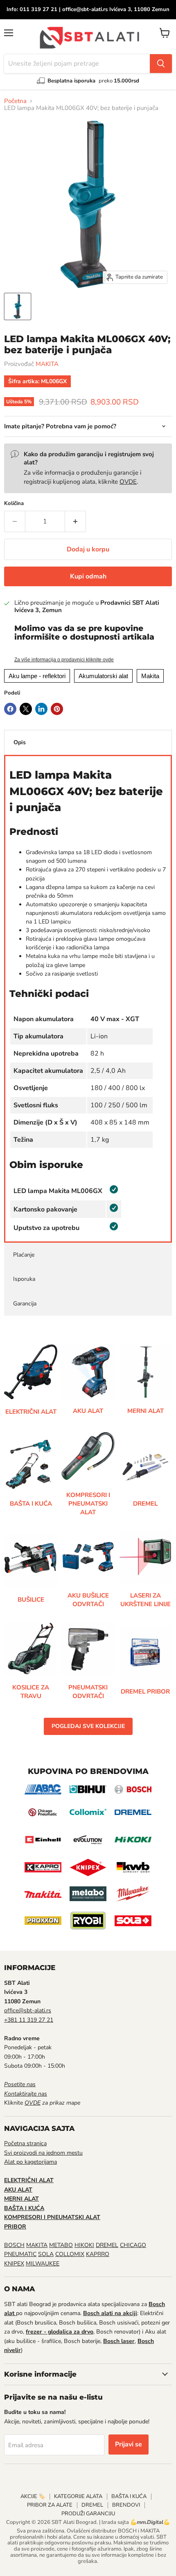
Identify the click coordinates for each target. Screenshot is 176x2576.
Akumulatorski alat (103, 676)
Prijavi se (129, 2444)
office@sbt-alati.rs (28, 2010)
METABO (61, 2245)
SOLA (46, 2254)
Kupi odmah (88, 576)
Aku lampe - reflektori (37, 676)
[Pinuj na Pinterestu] (57, 709)
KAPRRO (98, 2254)
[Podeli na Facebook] (10, 709)
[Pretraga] (161, 64)
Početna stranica (25, 2143)
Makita (150, 676)
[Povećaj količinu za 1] (76, 521)
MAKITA (47, 364)
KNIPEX (14, 2264)
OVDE (128, 482)
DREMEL (107, 2245)
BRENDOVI (126, 2505)
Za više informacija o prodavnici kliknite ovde (64, 660)
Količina (14, 504)
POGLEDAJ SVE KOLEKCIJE (88, 1726)
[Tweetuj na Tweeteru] (26, 709)
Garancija (25, 1304)
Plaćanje (24, 1255)
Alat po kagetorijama (30, 2162)
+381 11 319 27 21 (29, 2020)
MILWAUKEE (43, 2264)
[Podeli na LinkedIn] (41, 709)
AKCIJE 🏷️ (33, 2496)
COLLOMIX (70, 2254)
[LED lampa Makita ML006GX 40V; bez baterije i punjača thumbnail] (18, 306)
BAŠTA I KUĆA (129, 2496)
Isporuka (24, 1279)
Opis (20, 742)
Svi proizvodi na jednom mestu (43, 2153)
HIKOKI (84, 2245)
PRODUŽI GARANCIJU (88, 2514)
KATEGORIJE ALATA (78, 2496)
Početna (15, 101)
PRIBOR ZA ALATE (50, 2505)
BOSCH (14, 2245)
